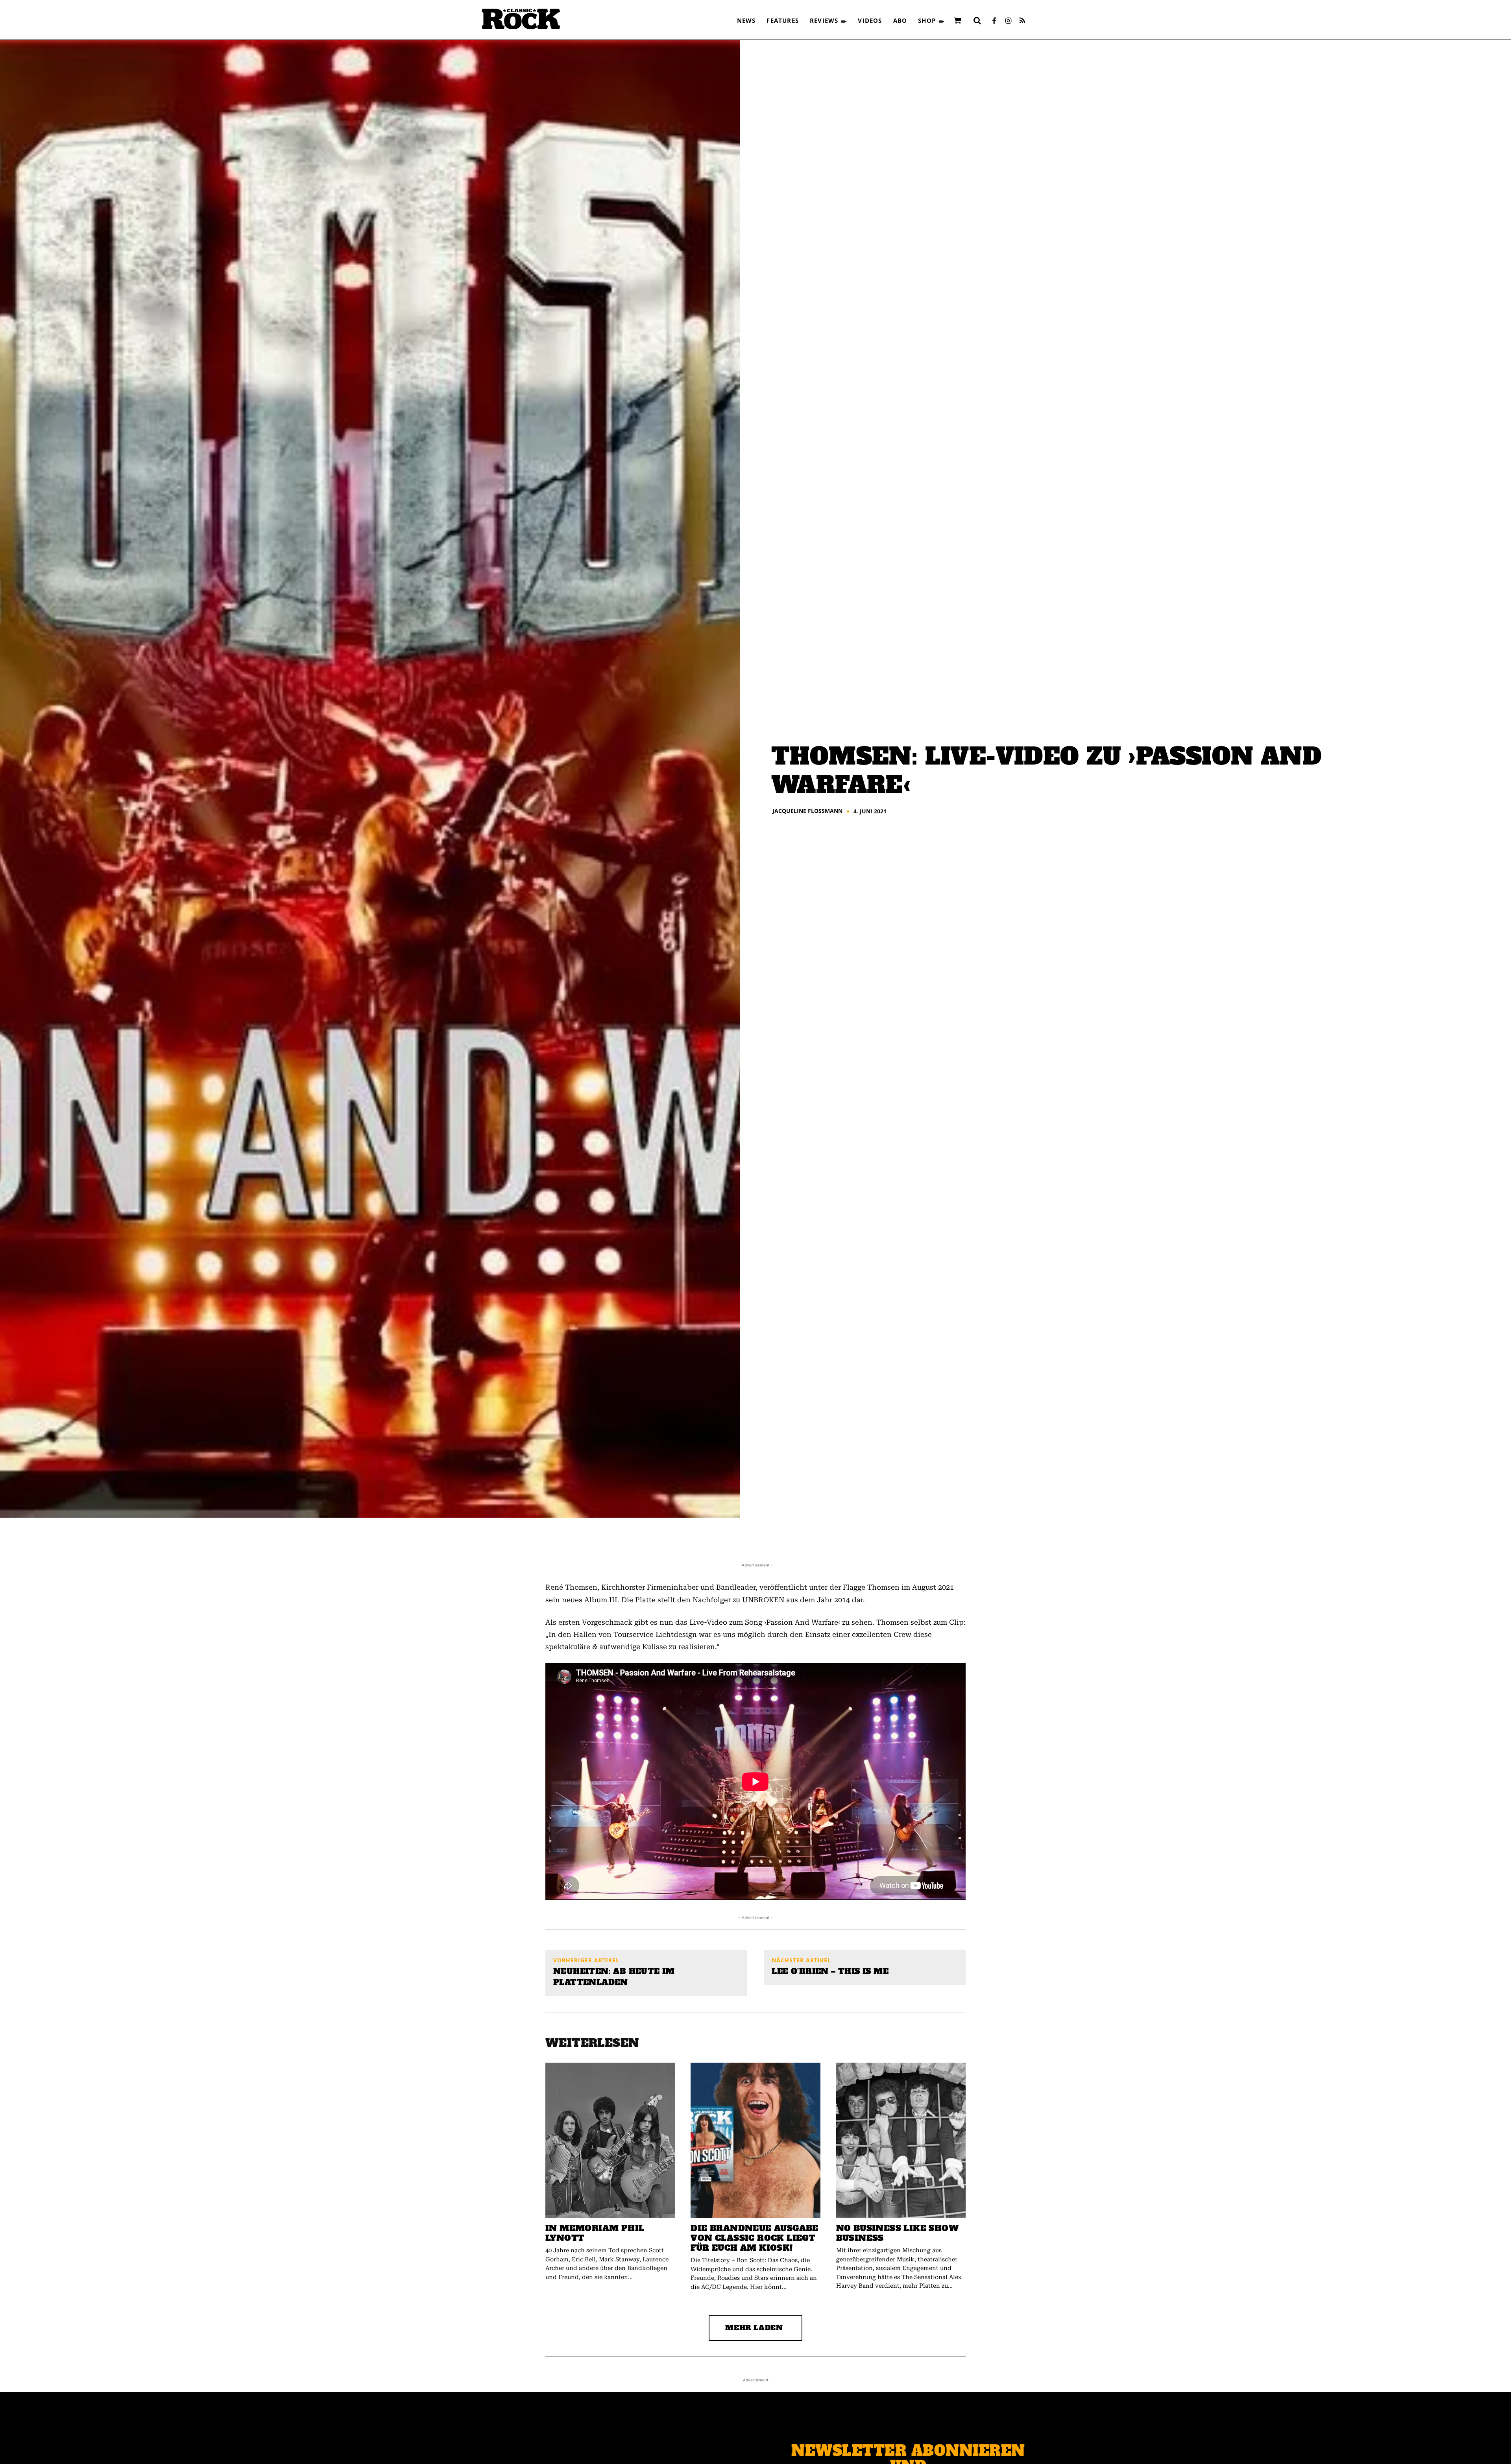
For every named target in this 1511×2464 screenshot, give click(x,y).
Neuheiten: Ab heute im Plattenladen (614, 1977)
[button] (977, 20)
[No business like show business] (901, 2140)
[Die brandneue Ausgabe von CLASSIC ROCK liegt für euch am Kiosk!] (755, 2140)
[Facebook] (994, 21)
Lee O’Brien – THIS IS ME (830, 1971)
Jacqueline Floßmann (807, 811)
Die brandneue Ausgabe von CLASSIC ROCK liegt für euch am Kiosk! (754, 2238)
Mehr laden (754, 2328)
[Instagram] (1008, 21)
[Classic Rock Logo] (521, 19)
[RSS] (1022, 21)
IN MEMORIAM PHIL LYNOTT (595, 2233)
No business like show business (897, 2233)
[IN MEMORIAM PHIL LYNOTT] (610, 2140)
